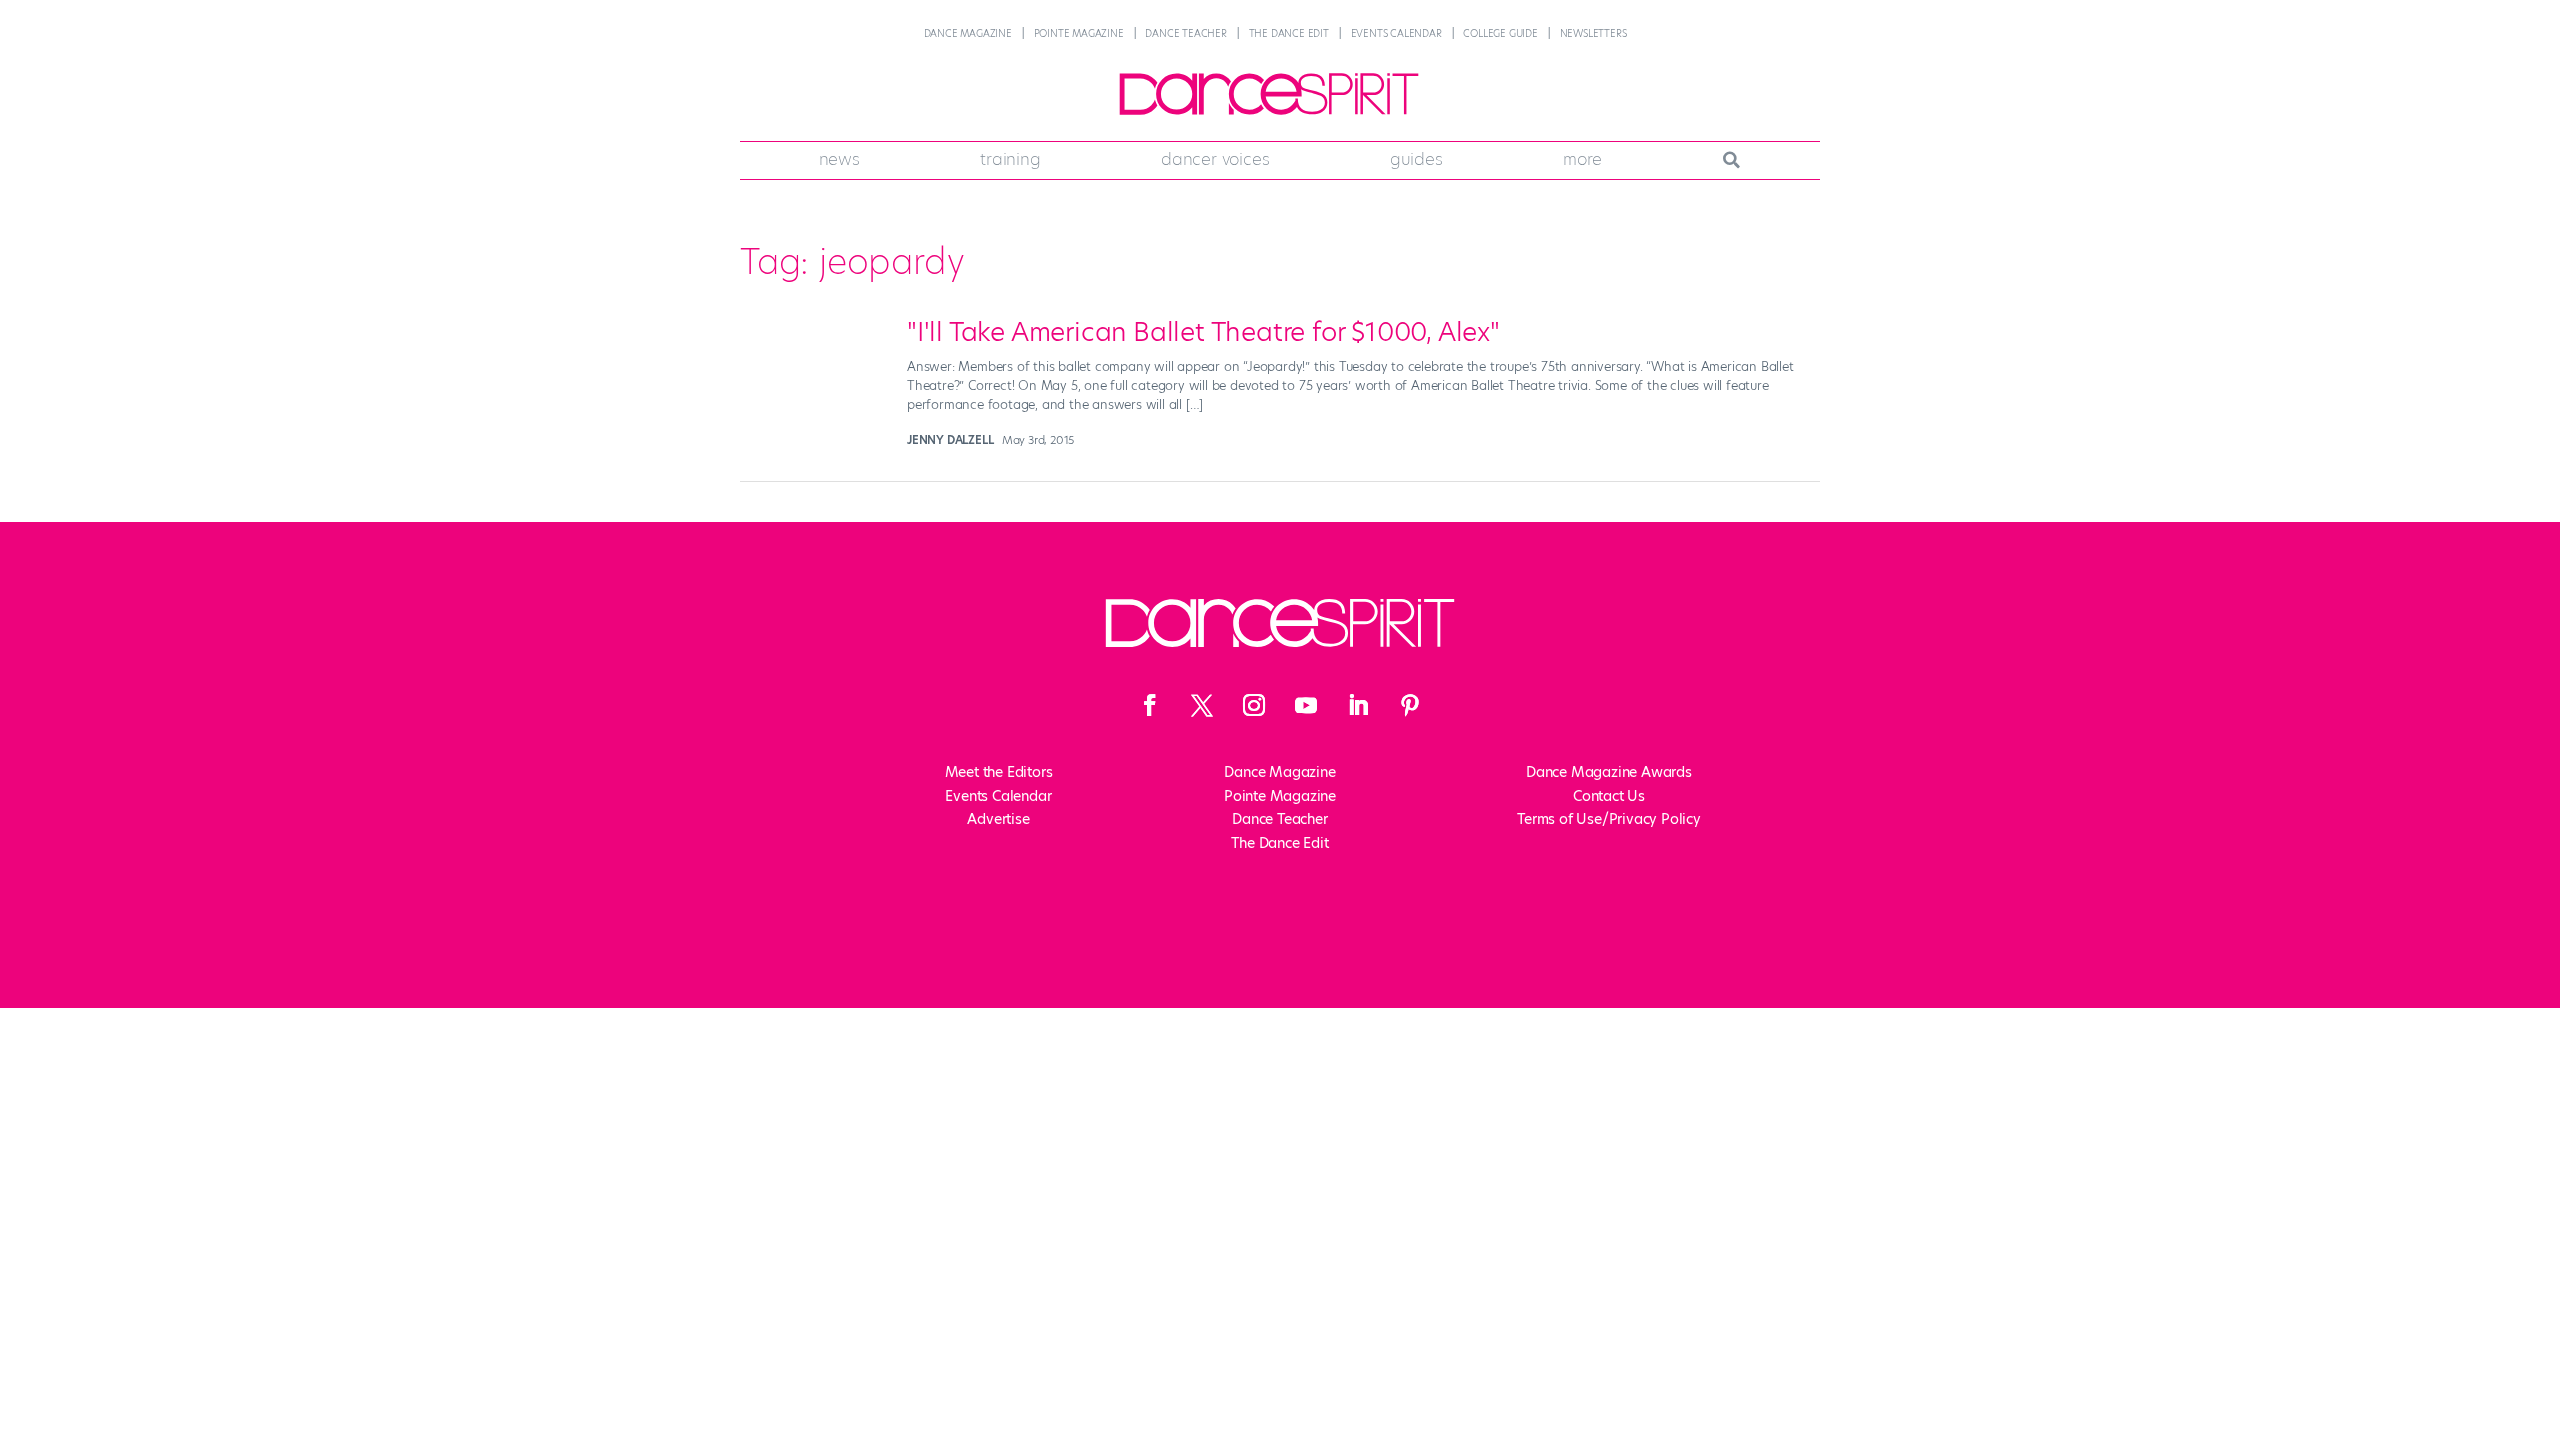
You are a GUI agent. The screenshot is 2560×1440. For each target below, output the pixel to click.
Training (1010, 159)
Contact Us (1609, 796)
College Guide (1500, 33)
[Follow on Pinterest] (1410, 705)
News (839, 159)
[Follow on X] (1202, 705)
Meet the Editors (999, 772)
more (1582, 159)
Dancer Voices (1215, 159)
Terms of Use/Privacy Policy (1609, 819)
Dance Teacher (1185, 33)
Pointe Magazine (1079, 33)
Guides (1416, 159)
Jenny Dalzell (950, 440)
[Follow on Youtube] (1306, 705)
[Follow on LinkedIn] (1358, 705)
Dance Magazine (968, 33)
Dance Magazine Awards (1609, 772)
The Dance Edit (1289, 33)
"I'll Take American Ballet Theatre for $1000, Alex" (1203, 332)
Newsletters (1593, 33)
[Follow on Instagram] (1254, 705)
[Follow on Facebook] (1150, 705)
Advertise (998, 819)
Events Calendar (1396, 33)
